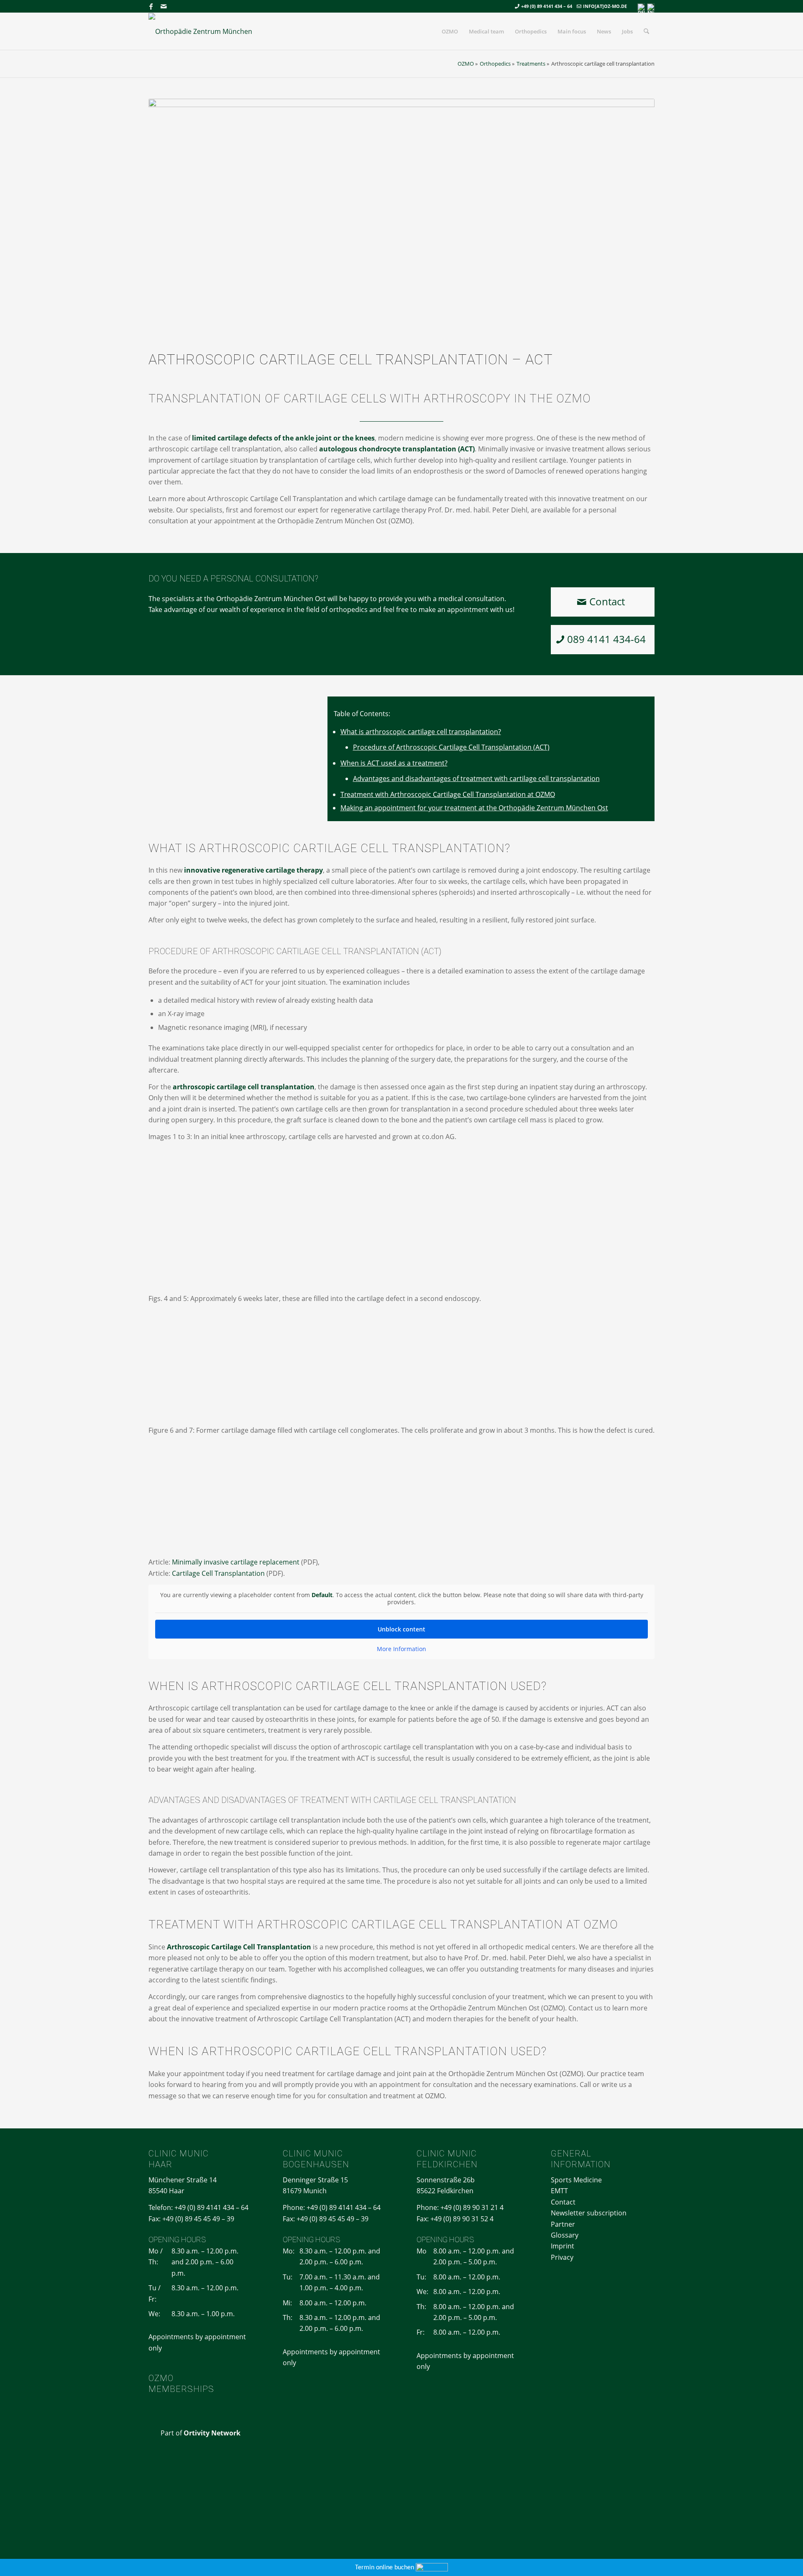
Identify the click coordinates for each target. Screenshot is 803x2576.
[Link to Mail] (164, 6)
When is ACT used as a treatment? (394, 763)
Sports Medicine (576, 2180)
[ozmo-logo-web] (204, 31)
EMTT (559, 2191)
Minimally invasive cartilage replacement (236, 1562)
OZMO (466, 64)
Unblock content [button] (401, 1629)
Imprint (563, 2246)
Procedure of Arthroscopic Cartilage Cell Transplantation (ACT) (451, 747)
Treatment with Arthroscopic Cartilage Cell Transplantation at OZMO (448, 794)
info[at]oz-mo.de (605, 6)
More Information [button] (401, 1649)
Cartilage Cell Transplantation (218, 1573)
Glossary (565, 2235)
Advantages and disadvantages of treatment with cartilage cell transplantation (476, 778)
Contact (563, 2202)
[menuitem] (450, 31)
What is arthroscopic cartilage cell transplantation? (421, 732)
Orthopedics (495, 64)
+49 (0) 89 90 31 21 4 (472, 2207)
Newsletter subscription (589, 2213)
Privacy (562, 2257)
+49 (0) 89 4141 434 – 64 (547, 6)
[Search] (646, 31)
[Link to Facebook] (151, 6)
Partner (563, 2224)
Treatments (531, 64)
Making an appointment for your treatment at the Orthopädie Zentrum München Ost (474, 808)
